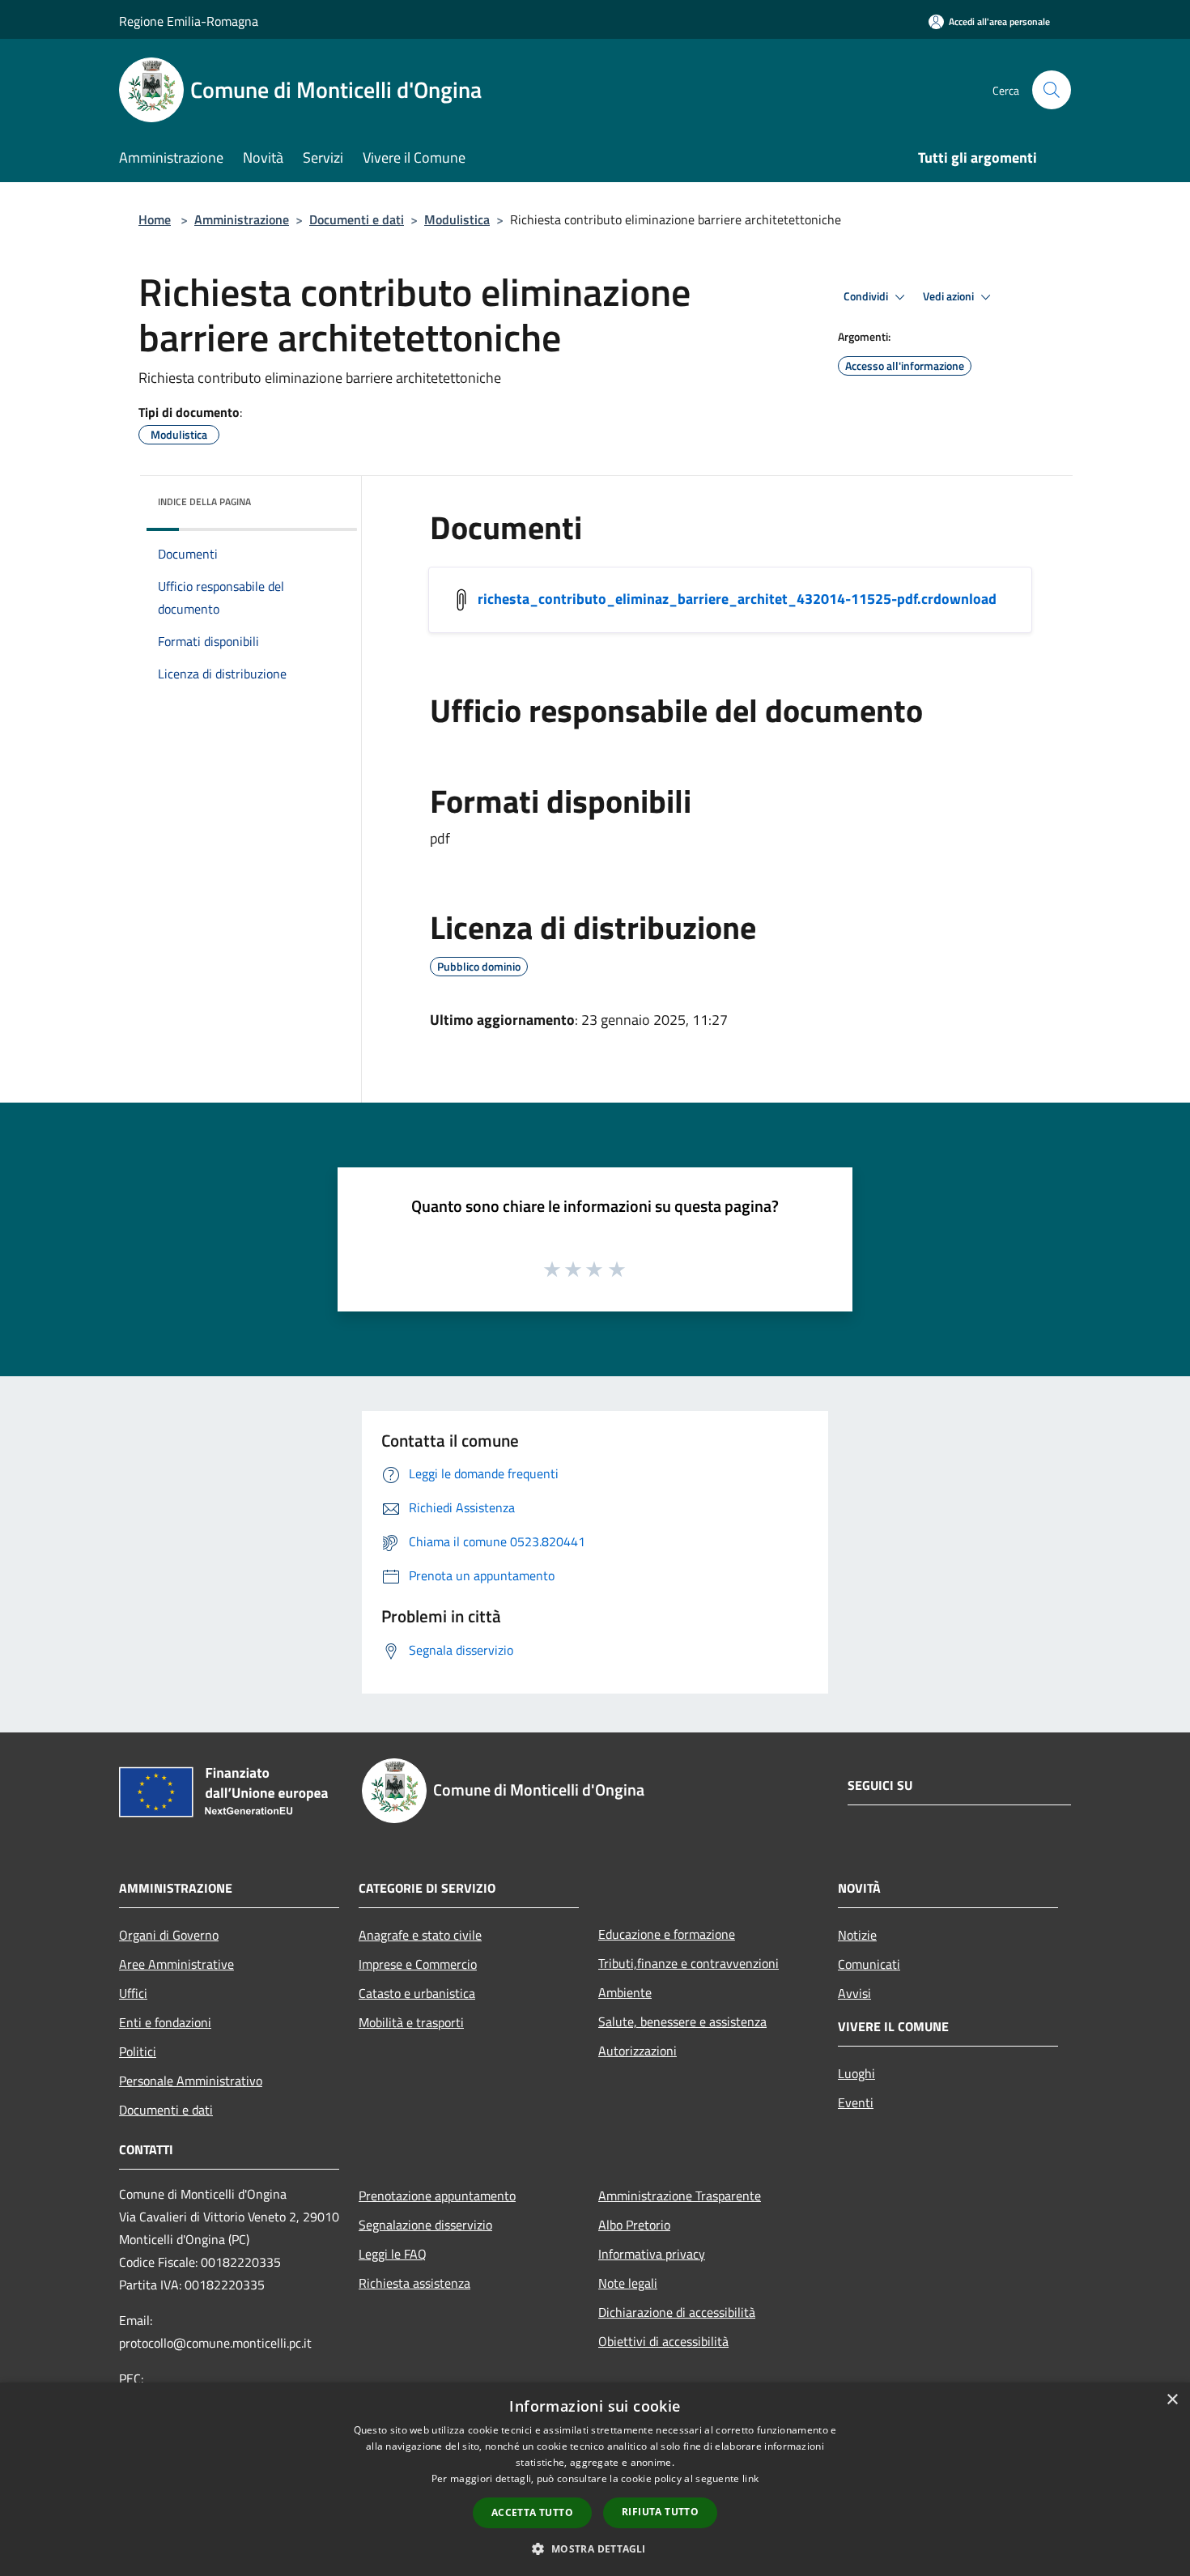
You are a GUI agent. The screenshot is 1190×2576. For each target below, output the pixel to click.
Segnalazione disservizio (425, 2225)
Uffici (133, 1993)
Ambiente (625, 1992)
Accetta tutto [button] (532, 2512)
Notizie (857, 1935)
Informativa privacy (652, 2254)
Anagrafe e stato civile (420, 1935)
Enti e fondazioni (165, 2022)
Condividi (867, 296)
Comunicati (869, 1964)
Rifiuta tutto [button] (660, 2512)
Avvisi (854, 1993)
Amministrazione (242, 219)
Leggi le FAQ (393, 2254)
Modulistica (457, 219)
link (750, 2478)
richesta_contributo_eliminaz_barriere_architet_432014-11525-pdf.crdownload (737, 599)
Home (155, 219)
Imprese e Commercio (418, 1964)
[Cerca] (1052, 90)
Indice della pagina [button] (204, 502)
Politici (138, 2051)
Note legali (628, 2283)
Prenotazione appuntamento (437, 2196)
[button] (595, 2548)
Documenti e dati (357, 219)
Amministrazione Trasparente (680, 2196)
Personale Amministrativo (191, 2081)
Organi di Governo (169, 1935)
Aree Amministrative (176, 1964)
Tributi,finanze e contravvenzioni (688, 1963)
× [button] (1172, 2400)
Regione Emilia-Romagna (189, 21)
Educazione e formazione (667, 1934)
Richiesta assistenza (414, 2283)
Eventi (856, 2102)
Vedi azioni (950, 296)
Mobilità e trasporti (411, 2022)
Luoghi (856, 2073)
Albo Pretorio (634, 2225)
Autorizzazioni (637, 2051)
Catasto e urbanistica (417, 1993)
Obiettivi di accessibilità (663, 2341)
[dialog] (595, 2479)
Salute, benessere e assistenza (682, 2021)
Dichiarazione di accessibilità (677, 2312)
